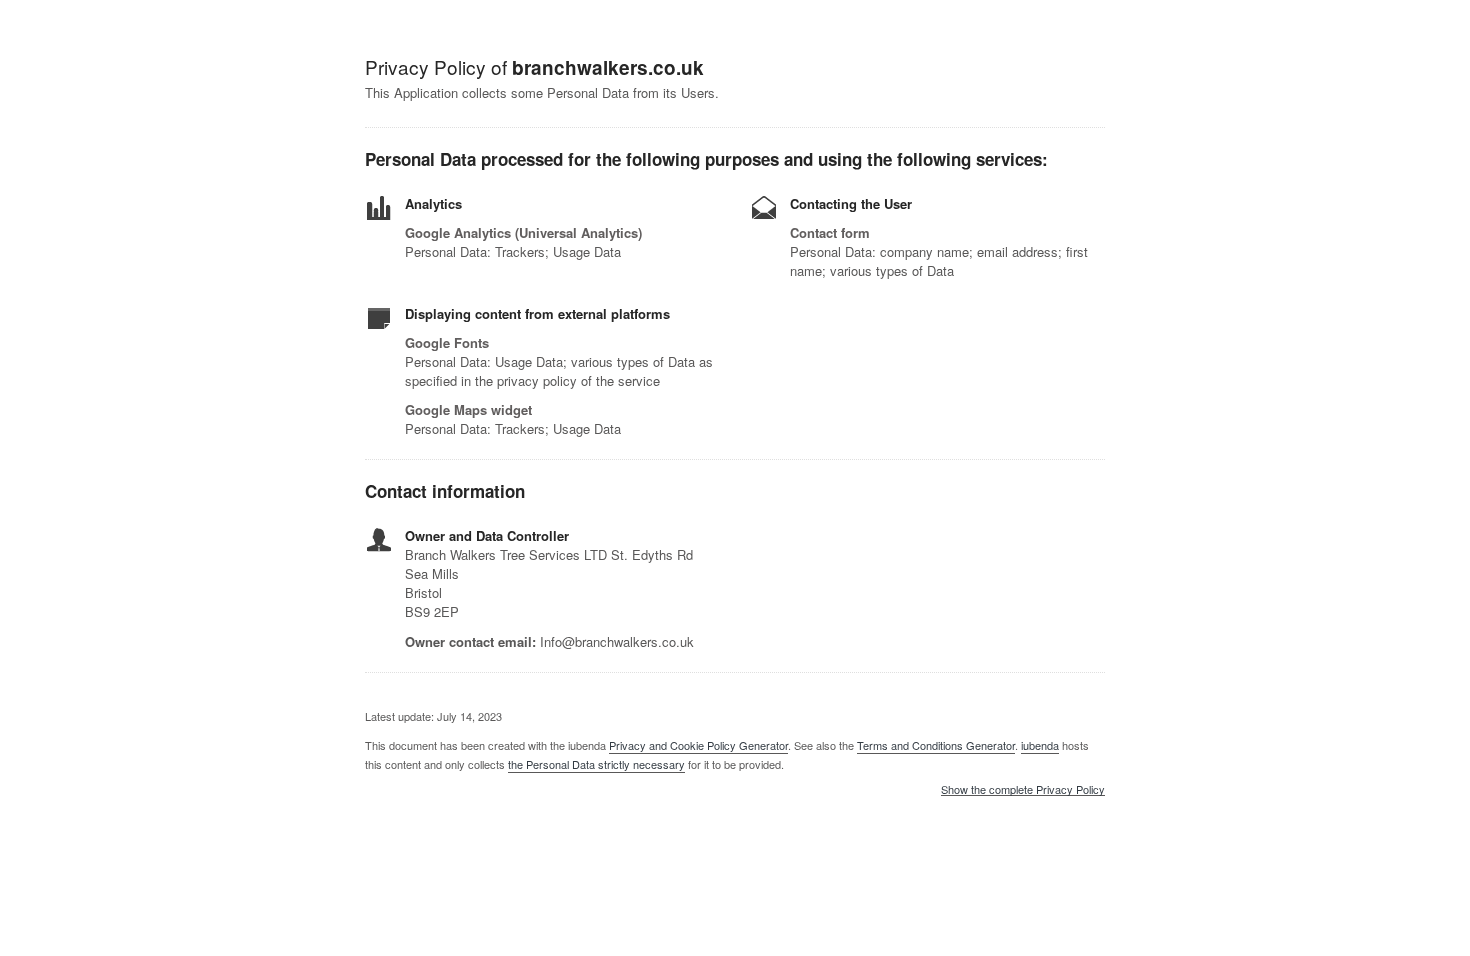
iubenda (1040, 745)
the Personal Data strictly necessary (596, 764)
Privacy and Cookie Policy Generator (698, 745)
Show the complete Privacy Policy (1023, 790)
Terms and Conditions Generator (936, 745)
